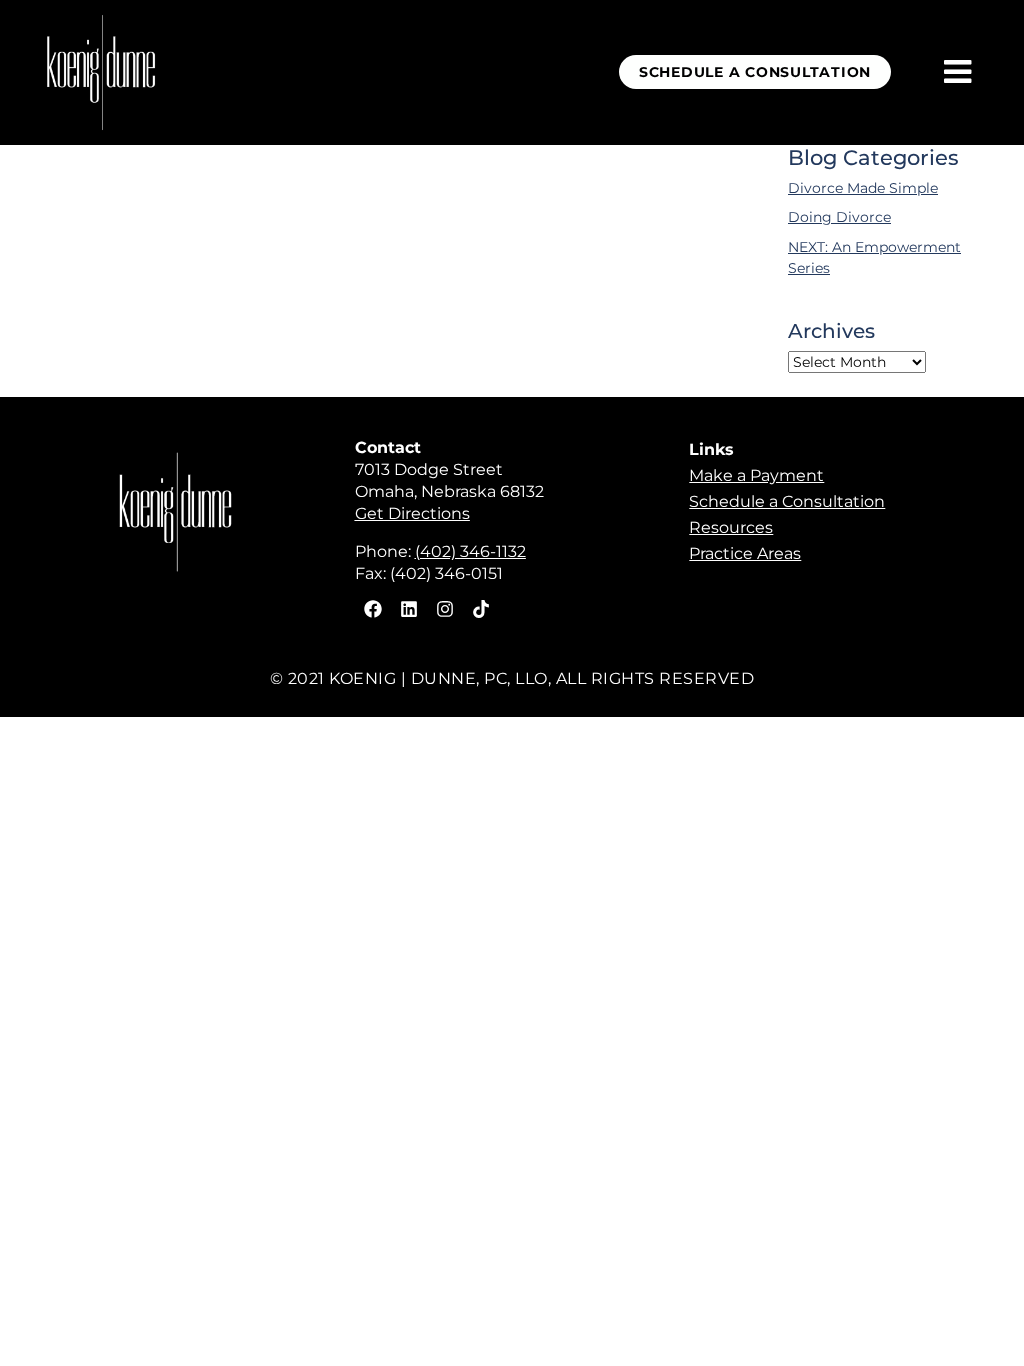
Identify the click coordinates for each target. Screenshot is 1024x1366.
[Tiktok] (481, 609)
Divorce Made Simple (863, 188)
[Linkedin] (409, 609)
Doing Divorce (839, 217)
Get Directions (412, 513)
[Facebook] (373, 609)
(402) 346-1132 (470, 551)
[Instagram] (445, 609)
